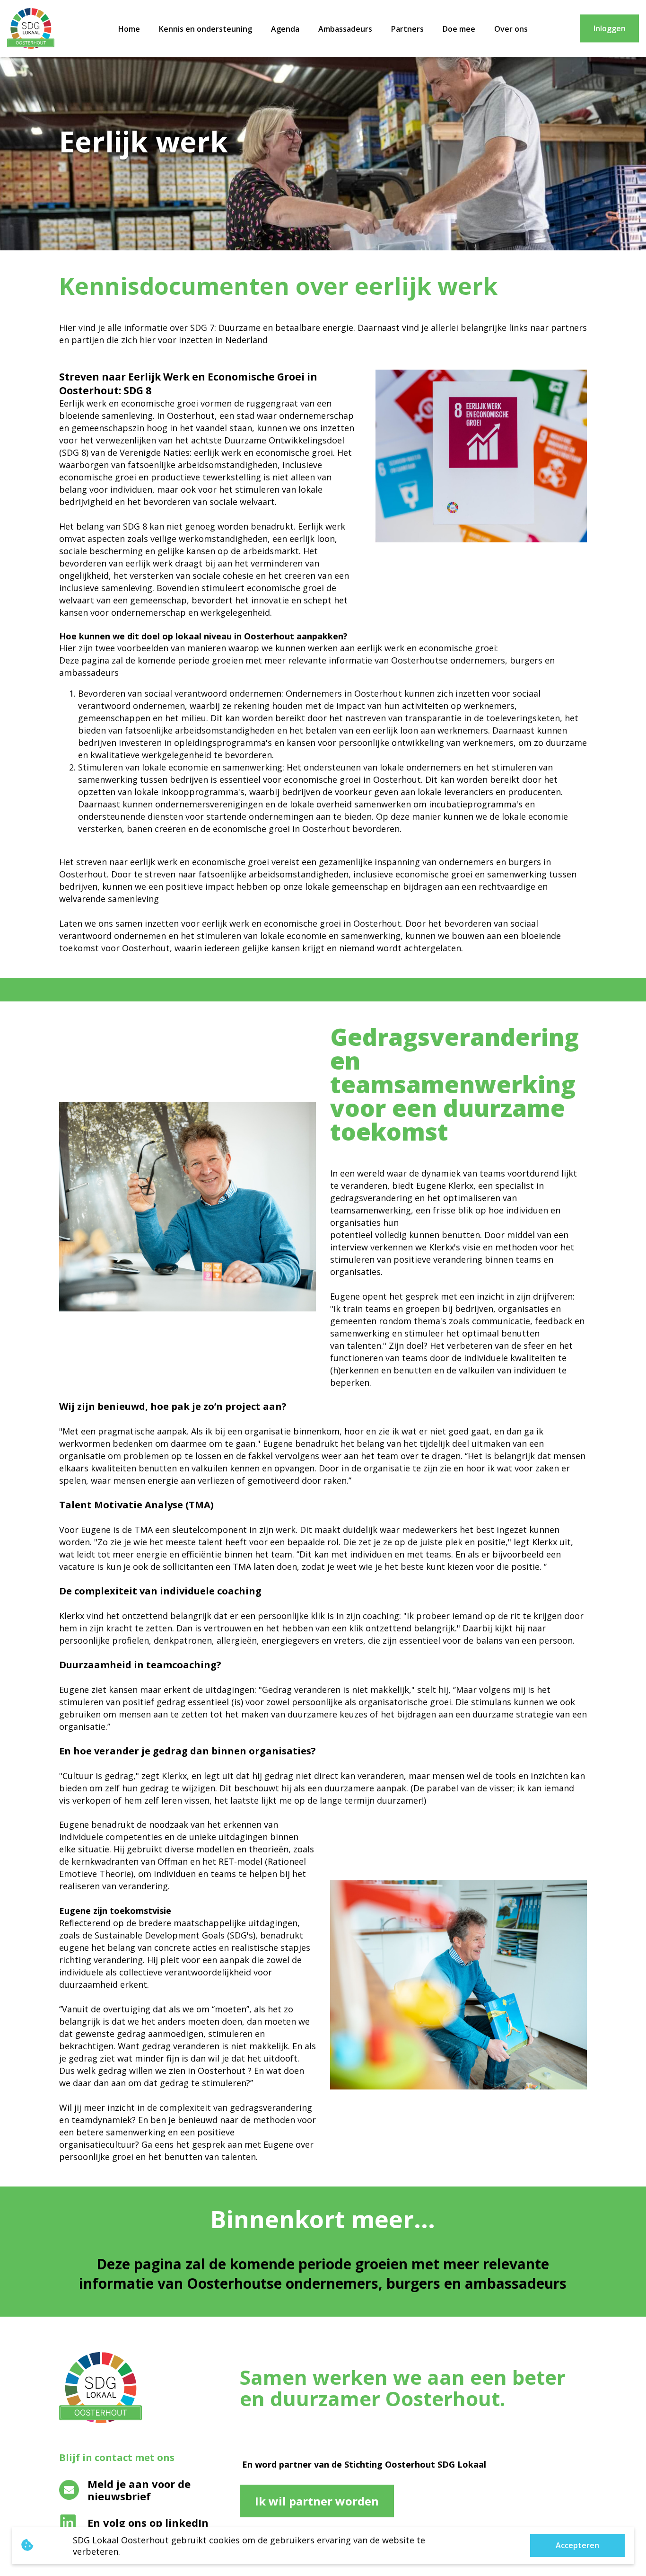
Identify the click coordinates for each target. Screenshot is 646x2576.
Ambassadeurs (345, 29)
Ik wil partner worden (317, 2501)
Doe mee (459, 29)
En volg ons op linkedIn (148, 2523)
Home (129, 29)
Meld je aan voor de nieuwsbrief (139, 2490)
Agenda (285, 29)
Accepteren (577, 2545)
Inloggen (610, 28)
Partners (407, 29)
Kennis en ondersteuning (205, 29)
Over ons (511, 29)
